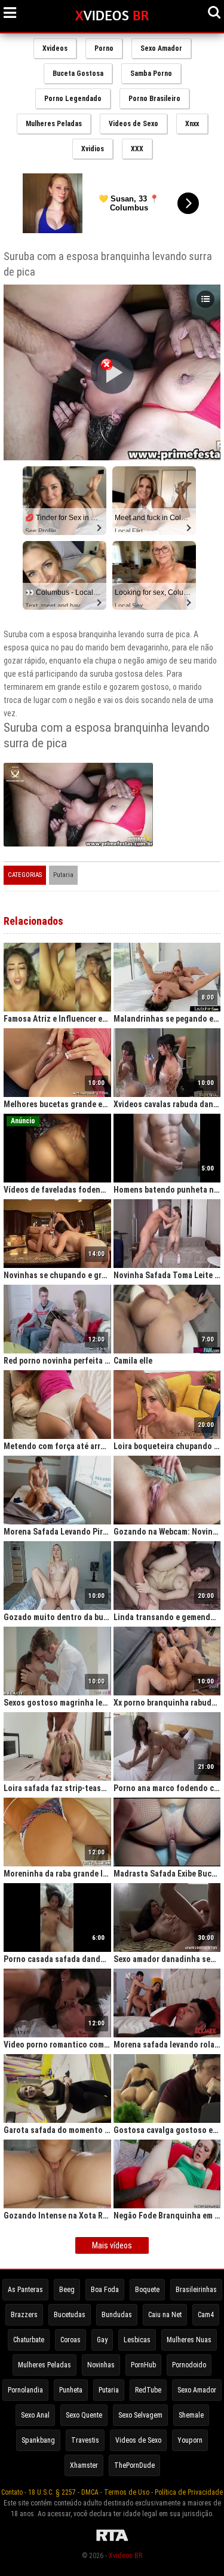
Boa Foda (105, 2290)
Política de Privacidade (189, 2492)
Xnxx (192, 124)
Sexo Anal (35, 2415)
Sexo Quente (84, 2415)
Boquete (147, 2290)
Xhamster (84, 2465)
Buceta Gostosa (78, 74)
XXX (137, 149)
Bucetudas (70, 2315)
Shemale (191, 2415)
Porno (104, 48)
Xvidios (93, 149)
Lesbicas (137, 2340)
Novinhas (101, 2365)
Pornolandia (25, 2390)
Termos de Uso (127, 2492)
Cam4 (206, 2315)
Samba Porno (151, 74)
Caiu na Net (165, 2315)
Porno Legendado (73, 99)
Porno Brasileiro (154, 99)
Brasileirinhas (196, 2290)
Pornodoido (189, 2365)
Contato (12, 2492)
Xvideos (55, 48)
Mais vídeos (112, 2245)
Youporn (190, 2440)
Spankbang (38, 2440)
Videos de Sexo (134, 124)
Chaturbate (29, 2340)
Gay (102, 2340)
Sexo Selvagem (140, 2415)
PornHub (143, 2365)
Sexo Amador (161, 48)
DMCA (90, 2492)
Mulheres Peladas (54, 124)
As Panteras (25, 2290)
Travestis (85, 2440)
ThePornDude (134, 2465)
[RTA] (112, 2541)
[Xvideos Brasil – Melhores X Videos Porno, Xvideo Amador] (112, 16)
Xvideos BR (125, 2556)
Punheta (71, 2390)
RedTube (148, 2390)
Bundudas (117, 2315)
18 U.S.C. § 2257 (52, 2492)
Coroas (70, 2340)
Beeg (67, 2290)
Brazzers (24, 2315)
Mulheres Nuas (189, 2340)
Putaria (63, 875)
